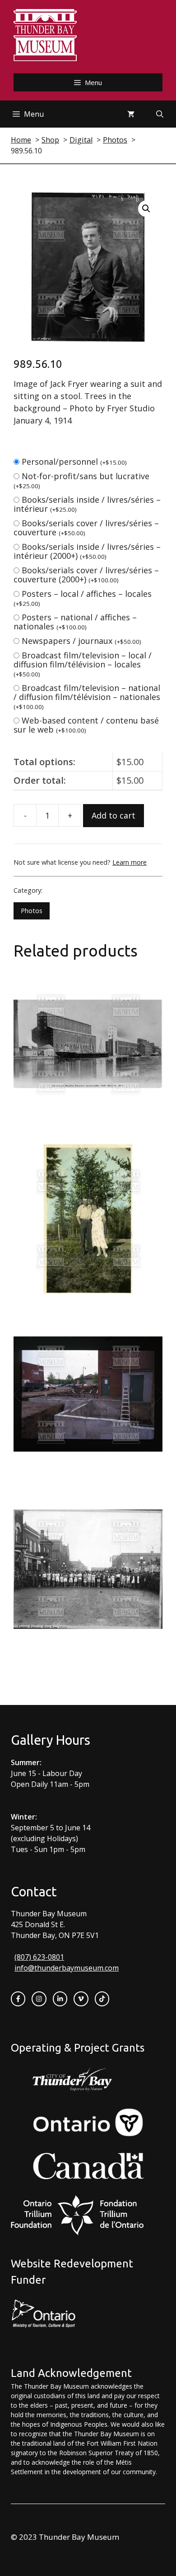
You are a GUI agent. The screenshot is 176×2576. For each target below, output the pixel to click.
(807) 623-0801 (39, 1957)
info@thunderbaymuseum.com (67, 1968)
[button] (146, 209)
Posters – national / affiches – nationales (75, 622)
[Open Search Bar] (160, 114)
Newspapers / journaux (81, 641)
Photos (32, 911)
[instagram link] (39, 1999)
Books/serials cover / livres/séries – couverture (86, 528)
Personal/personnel (74, 462)
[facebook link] (18, 1999)
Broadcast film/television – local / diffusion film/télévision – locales (83, 664)
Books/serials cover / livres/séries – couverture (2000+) (86, 575)
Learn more (130, 862)
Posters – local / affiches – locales (83, 598)
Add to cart (113, 815)
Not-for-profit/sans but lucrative (81, 480)
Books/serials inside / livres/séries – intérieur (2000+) (87, 551)
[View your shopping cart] (131, 114)
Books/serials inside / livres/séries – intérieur (87, 504)
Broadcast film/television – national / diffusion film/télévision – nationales (87, 697)
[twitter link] (81, 1999)
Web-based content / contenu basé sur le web (86, 725)
